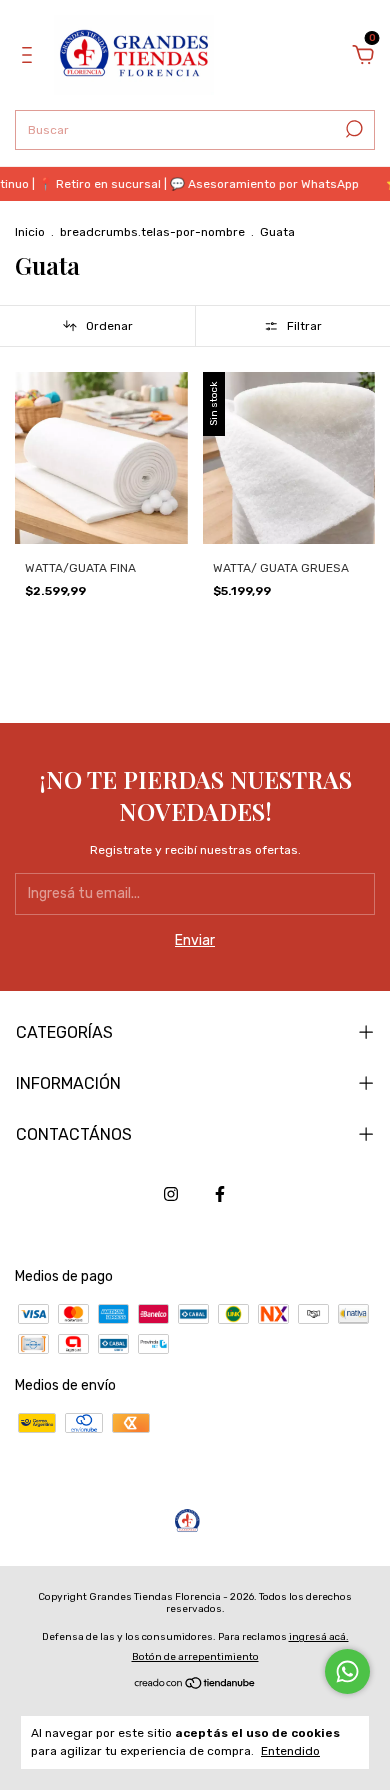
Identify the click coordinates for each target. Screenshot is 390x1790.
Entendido (290, 1751)
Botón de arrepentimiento (195, 1657)
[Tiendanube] (195, 1685)
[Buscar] (352, 129)
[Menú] (30, 57)
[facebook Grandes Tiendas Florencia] (220, 1194)
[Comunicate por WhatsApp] (347, 1671)
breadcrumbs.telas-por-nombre (152, 232)
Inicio (30, 232)
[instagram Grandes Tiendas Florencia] (171, 1194)
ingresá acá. (319, 1637)
